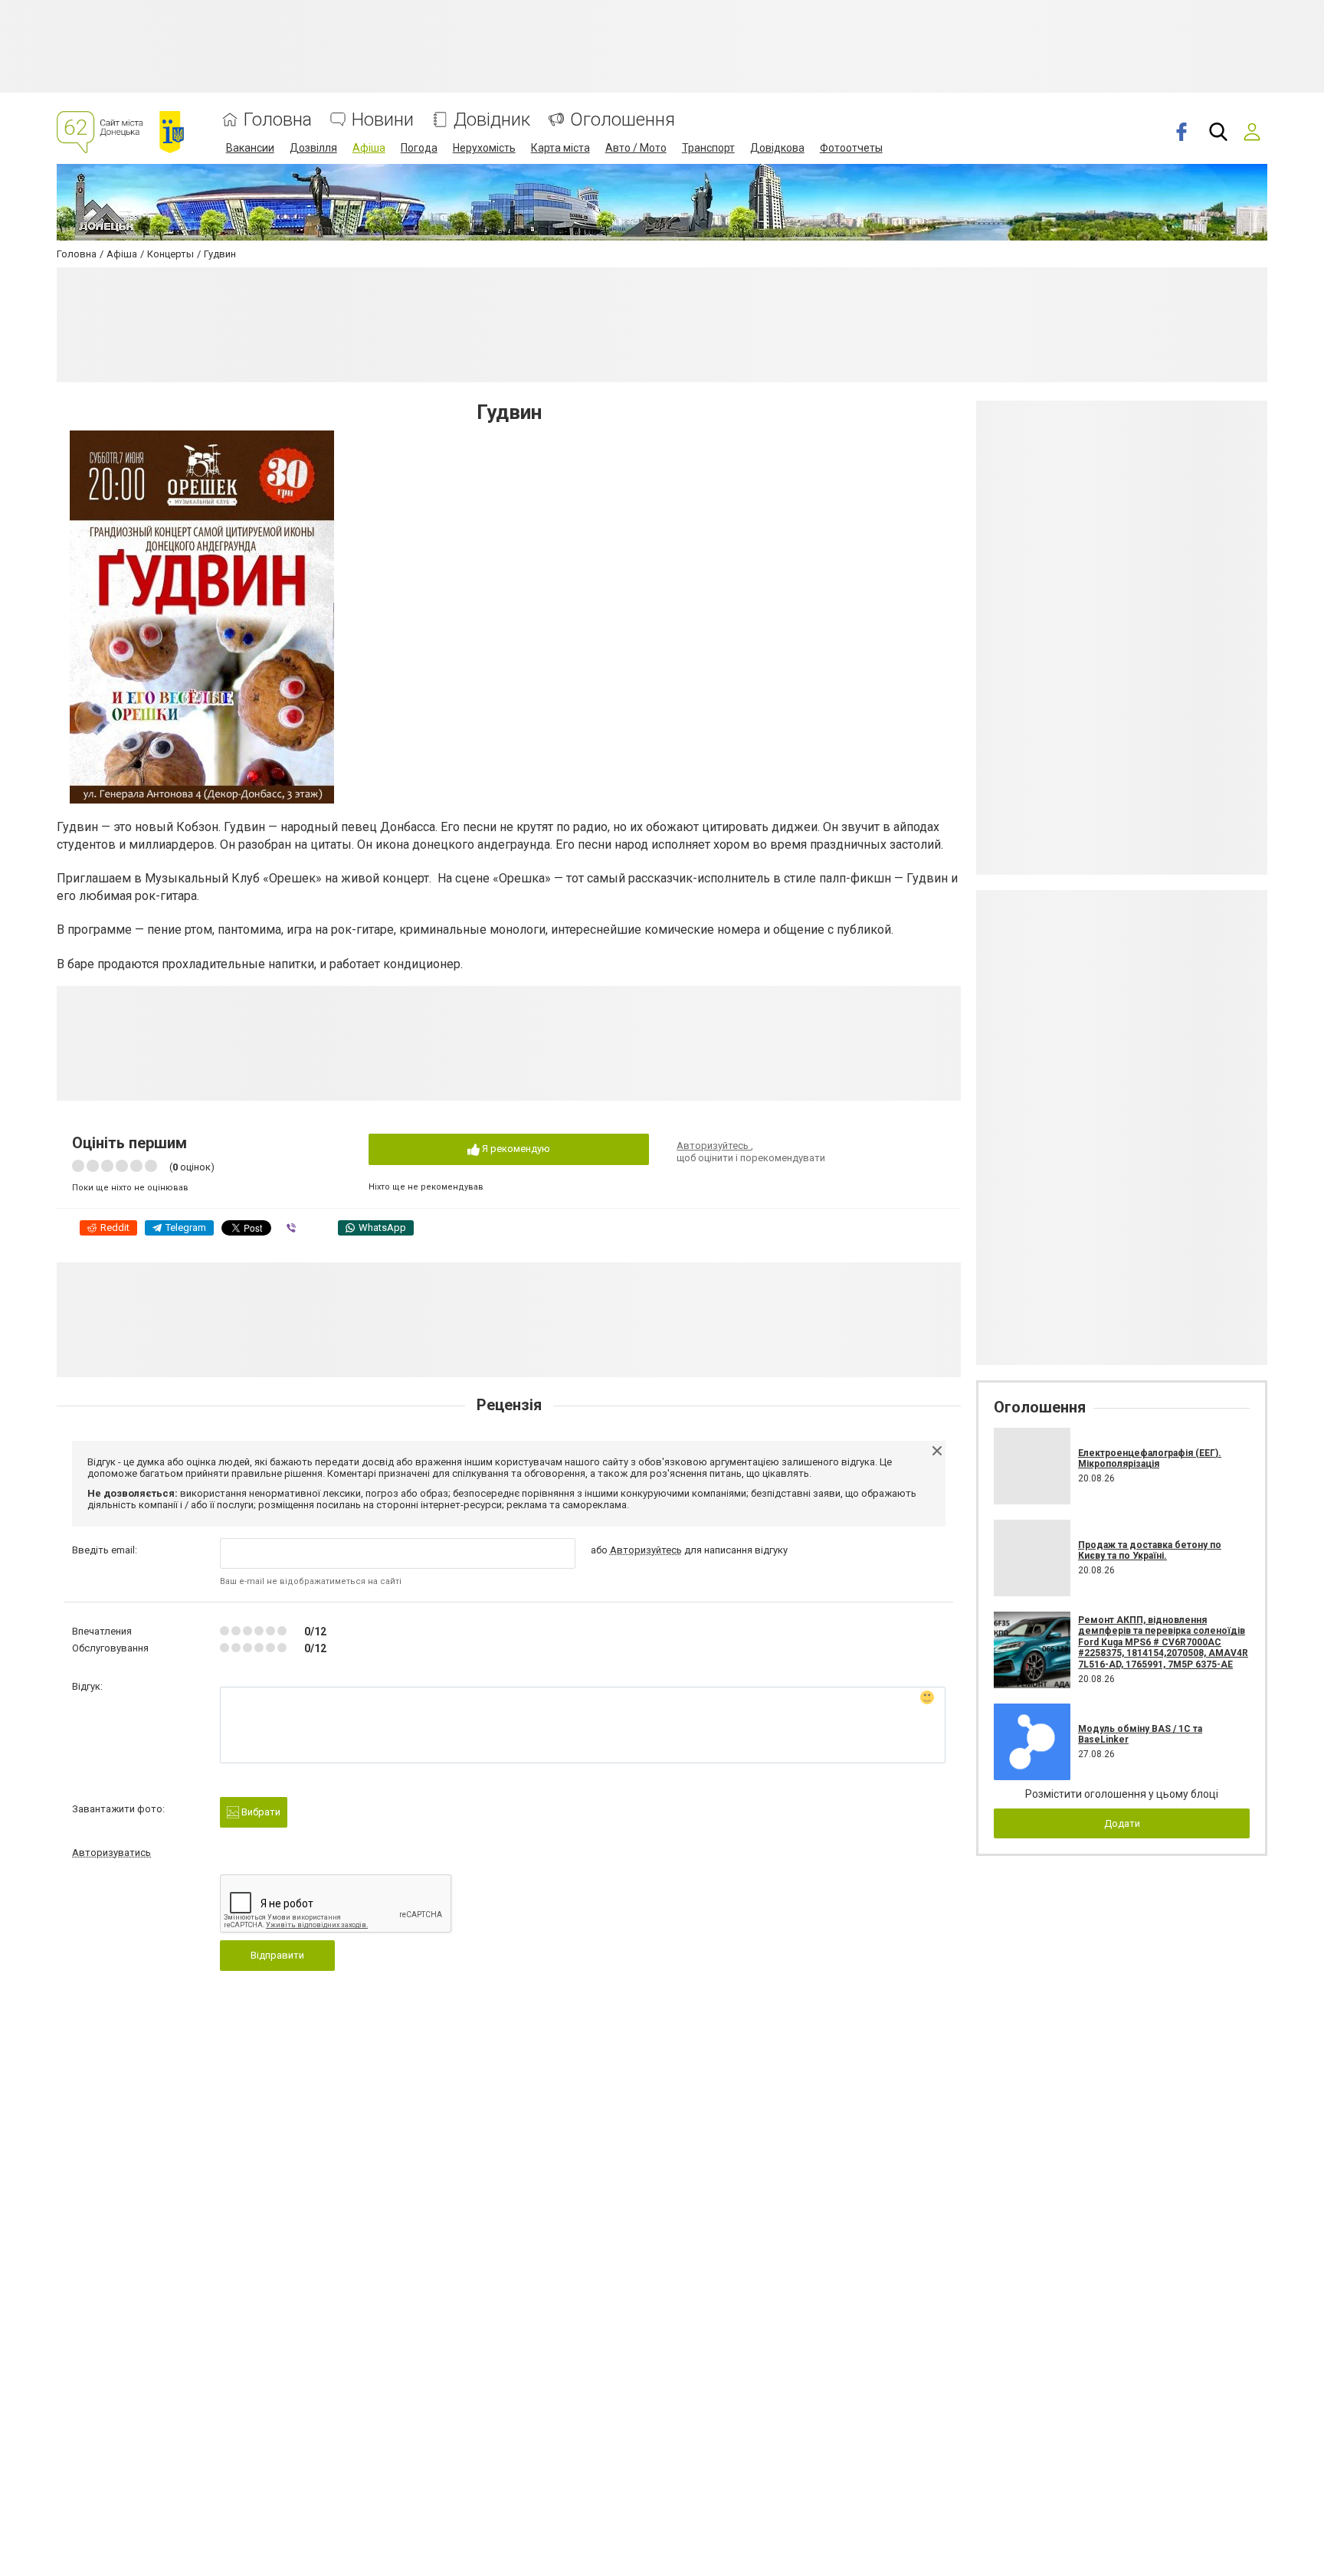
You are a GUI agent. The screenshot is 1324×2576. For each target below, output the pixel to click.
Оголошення (623, 120)
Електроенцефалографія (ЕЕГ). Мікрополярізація (1150, 1458)
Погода (419, 148)
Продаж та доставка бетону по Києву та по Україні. (1150, 1550)
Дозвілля (313, 148)
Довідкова (777, 148)
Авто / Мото (636, 148)
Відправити (277, 1955)
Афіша (369, 148)
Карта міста (560, 148)
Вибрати (260, 1812)
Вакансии (250, 148)
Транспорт (708, 148)
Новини (383, 120)
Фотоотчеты (851, 148)
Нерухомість (484, 148)
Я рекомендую (515, 1149)
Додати (1122, 1823)
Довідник (492, 120)
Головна (278, 120)
